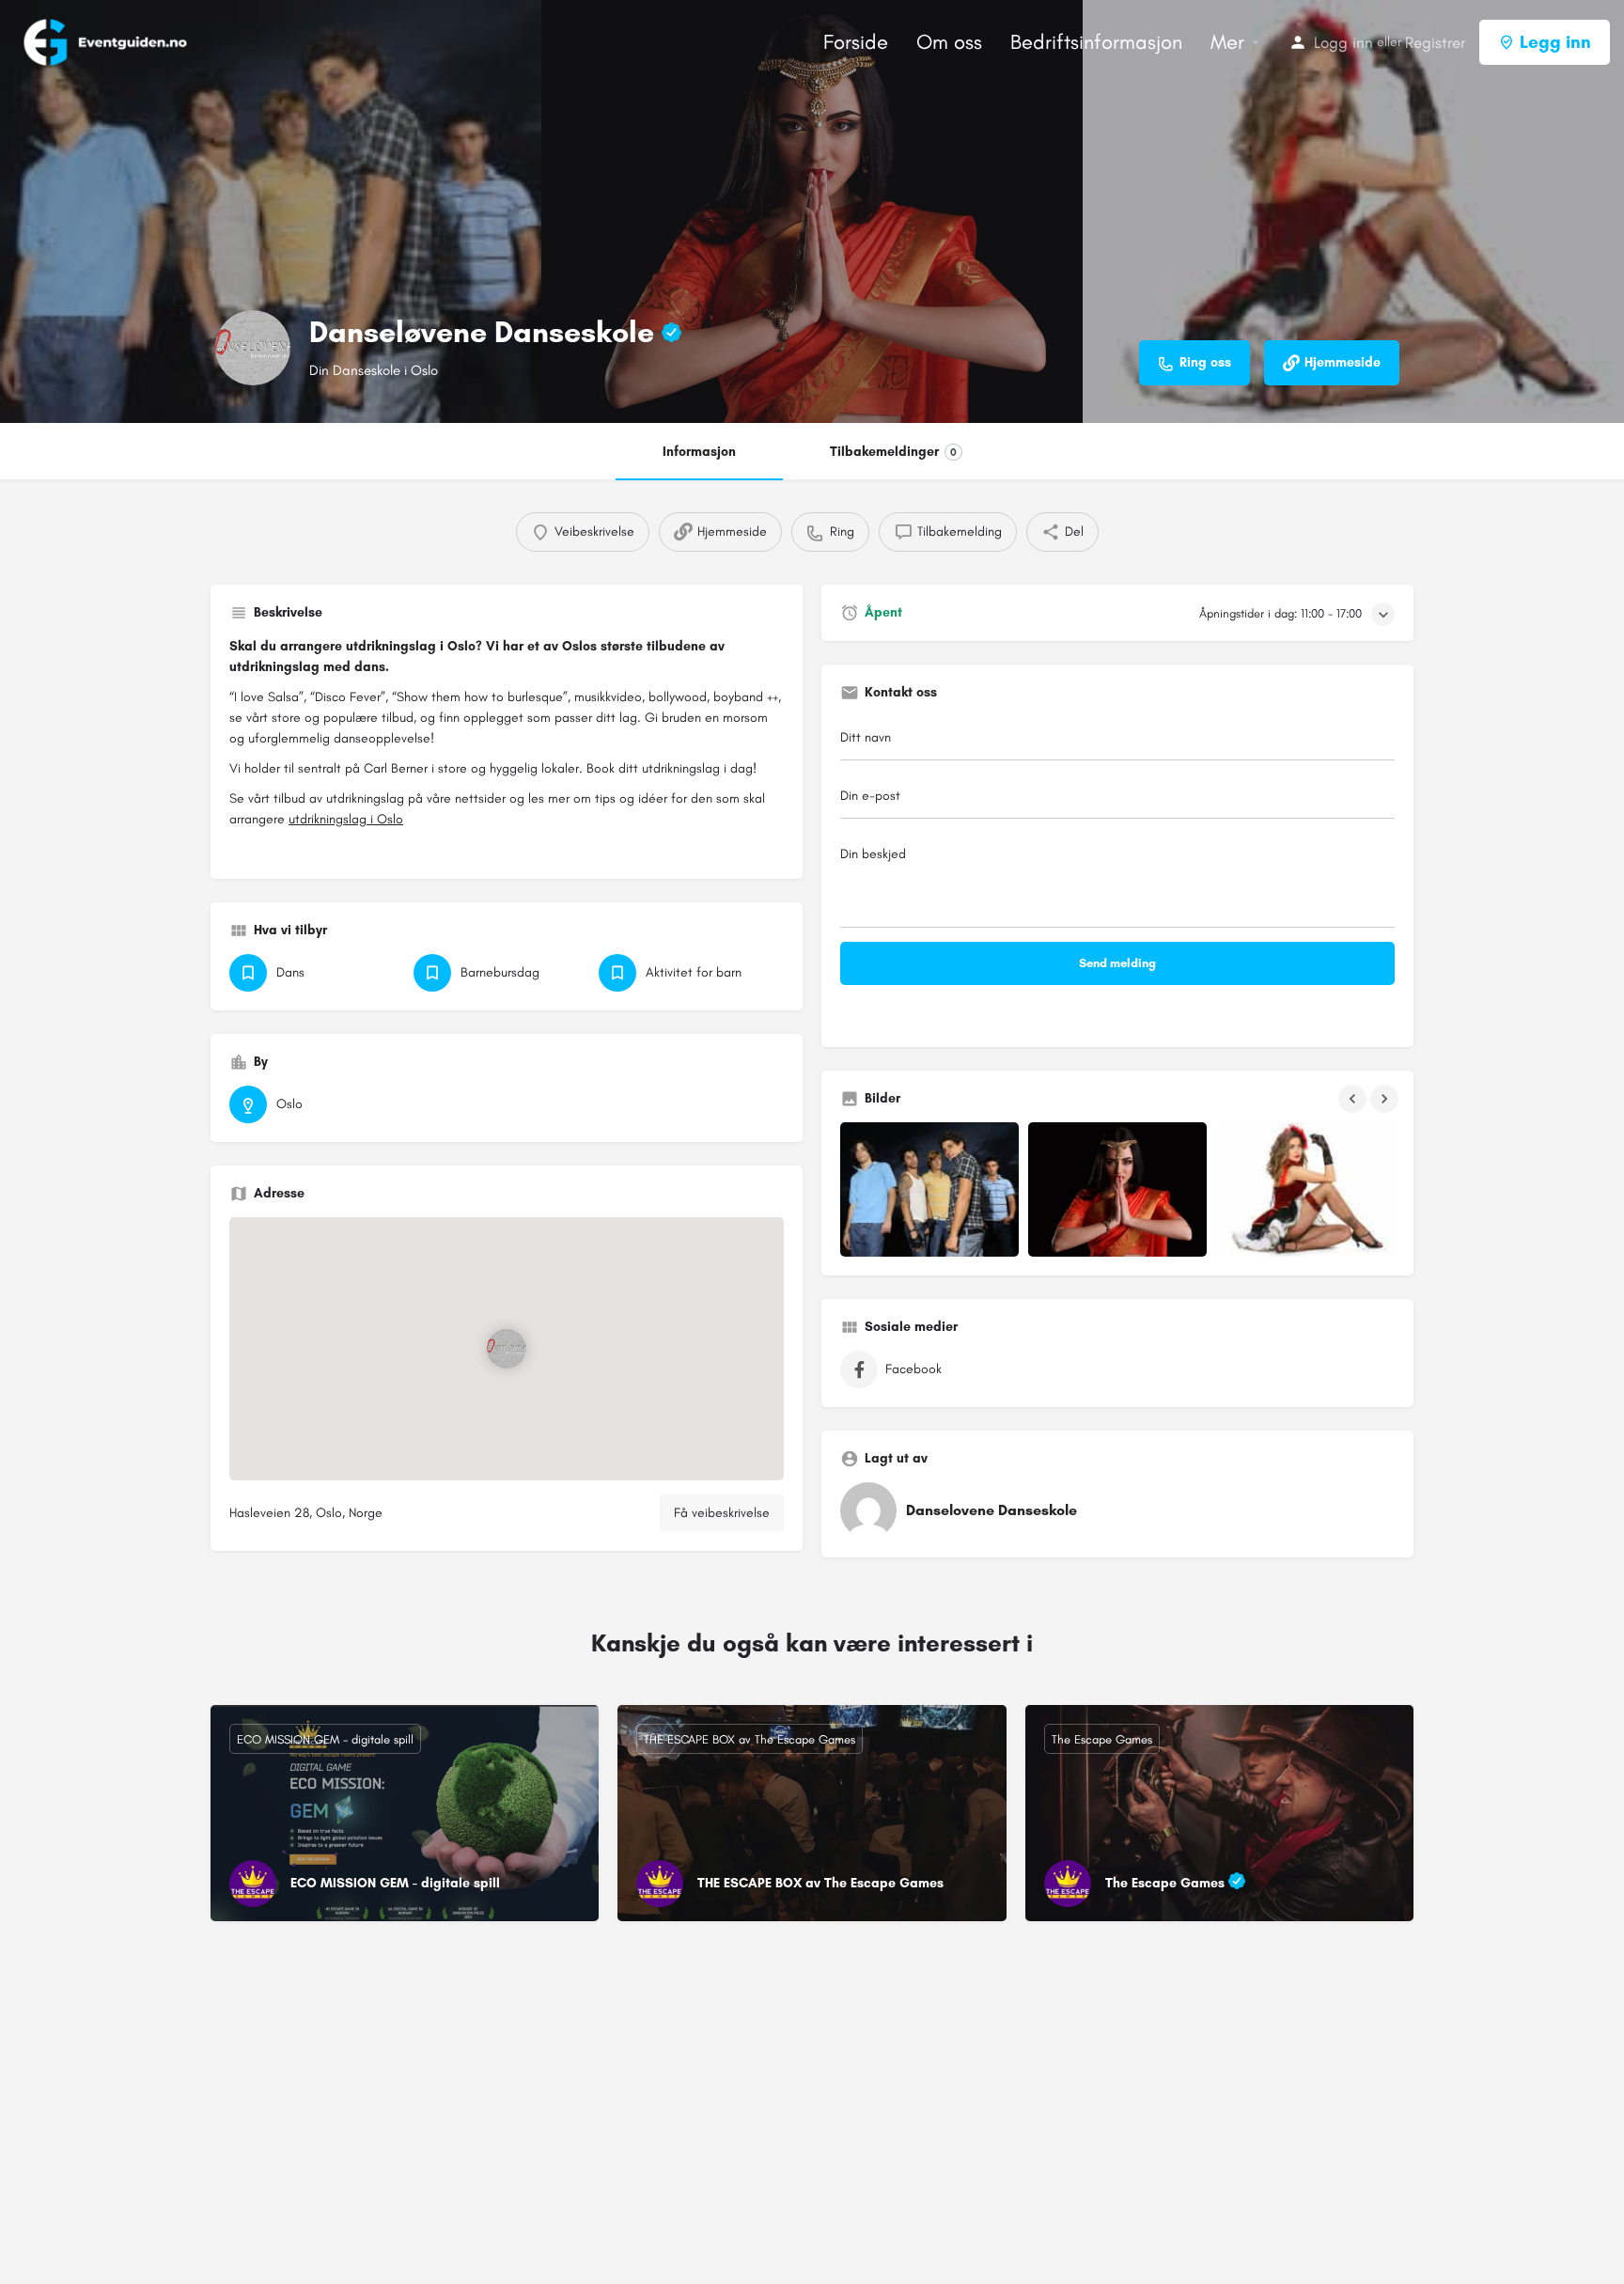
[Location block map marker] (507, 1349)
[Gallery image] (929, 1189)
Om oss (949, 42)
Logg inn (1343, 42)
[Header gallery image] (271, 211)
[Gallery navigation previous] (1354, 1099)
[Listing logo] (253, 348)
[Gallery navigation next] (1386, 1099)
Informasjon (699, 452)
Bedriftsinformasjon (1096, 42)
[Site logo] (107, 41)
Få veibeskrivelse (722, 1513)
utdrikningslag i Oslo (346, 819)
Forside (856, 42)
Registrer (1435, 42)
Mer (1227, 42)
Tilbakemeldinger (893, 452)
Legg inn (1555, 42)
